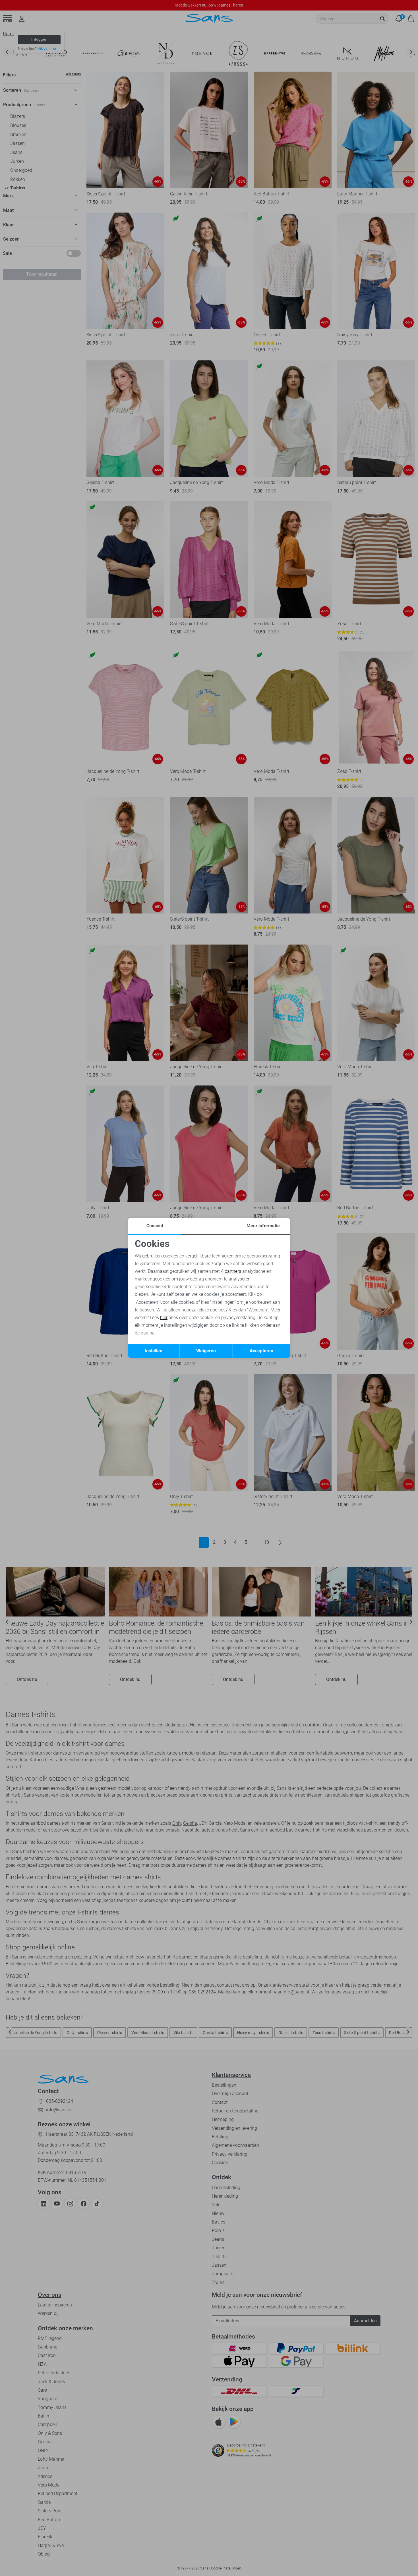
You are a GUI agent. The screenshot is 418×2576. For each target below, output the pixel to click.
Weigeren (206, 1351)
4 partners (231, 1271)
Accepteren (261, 1351)
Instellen (154, 1351)
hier (164, 1318)
